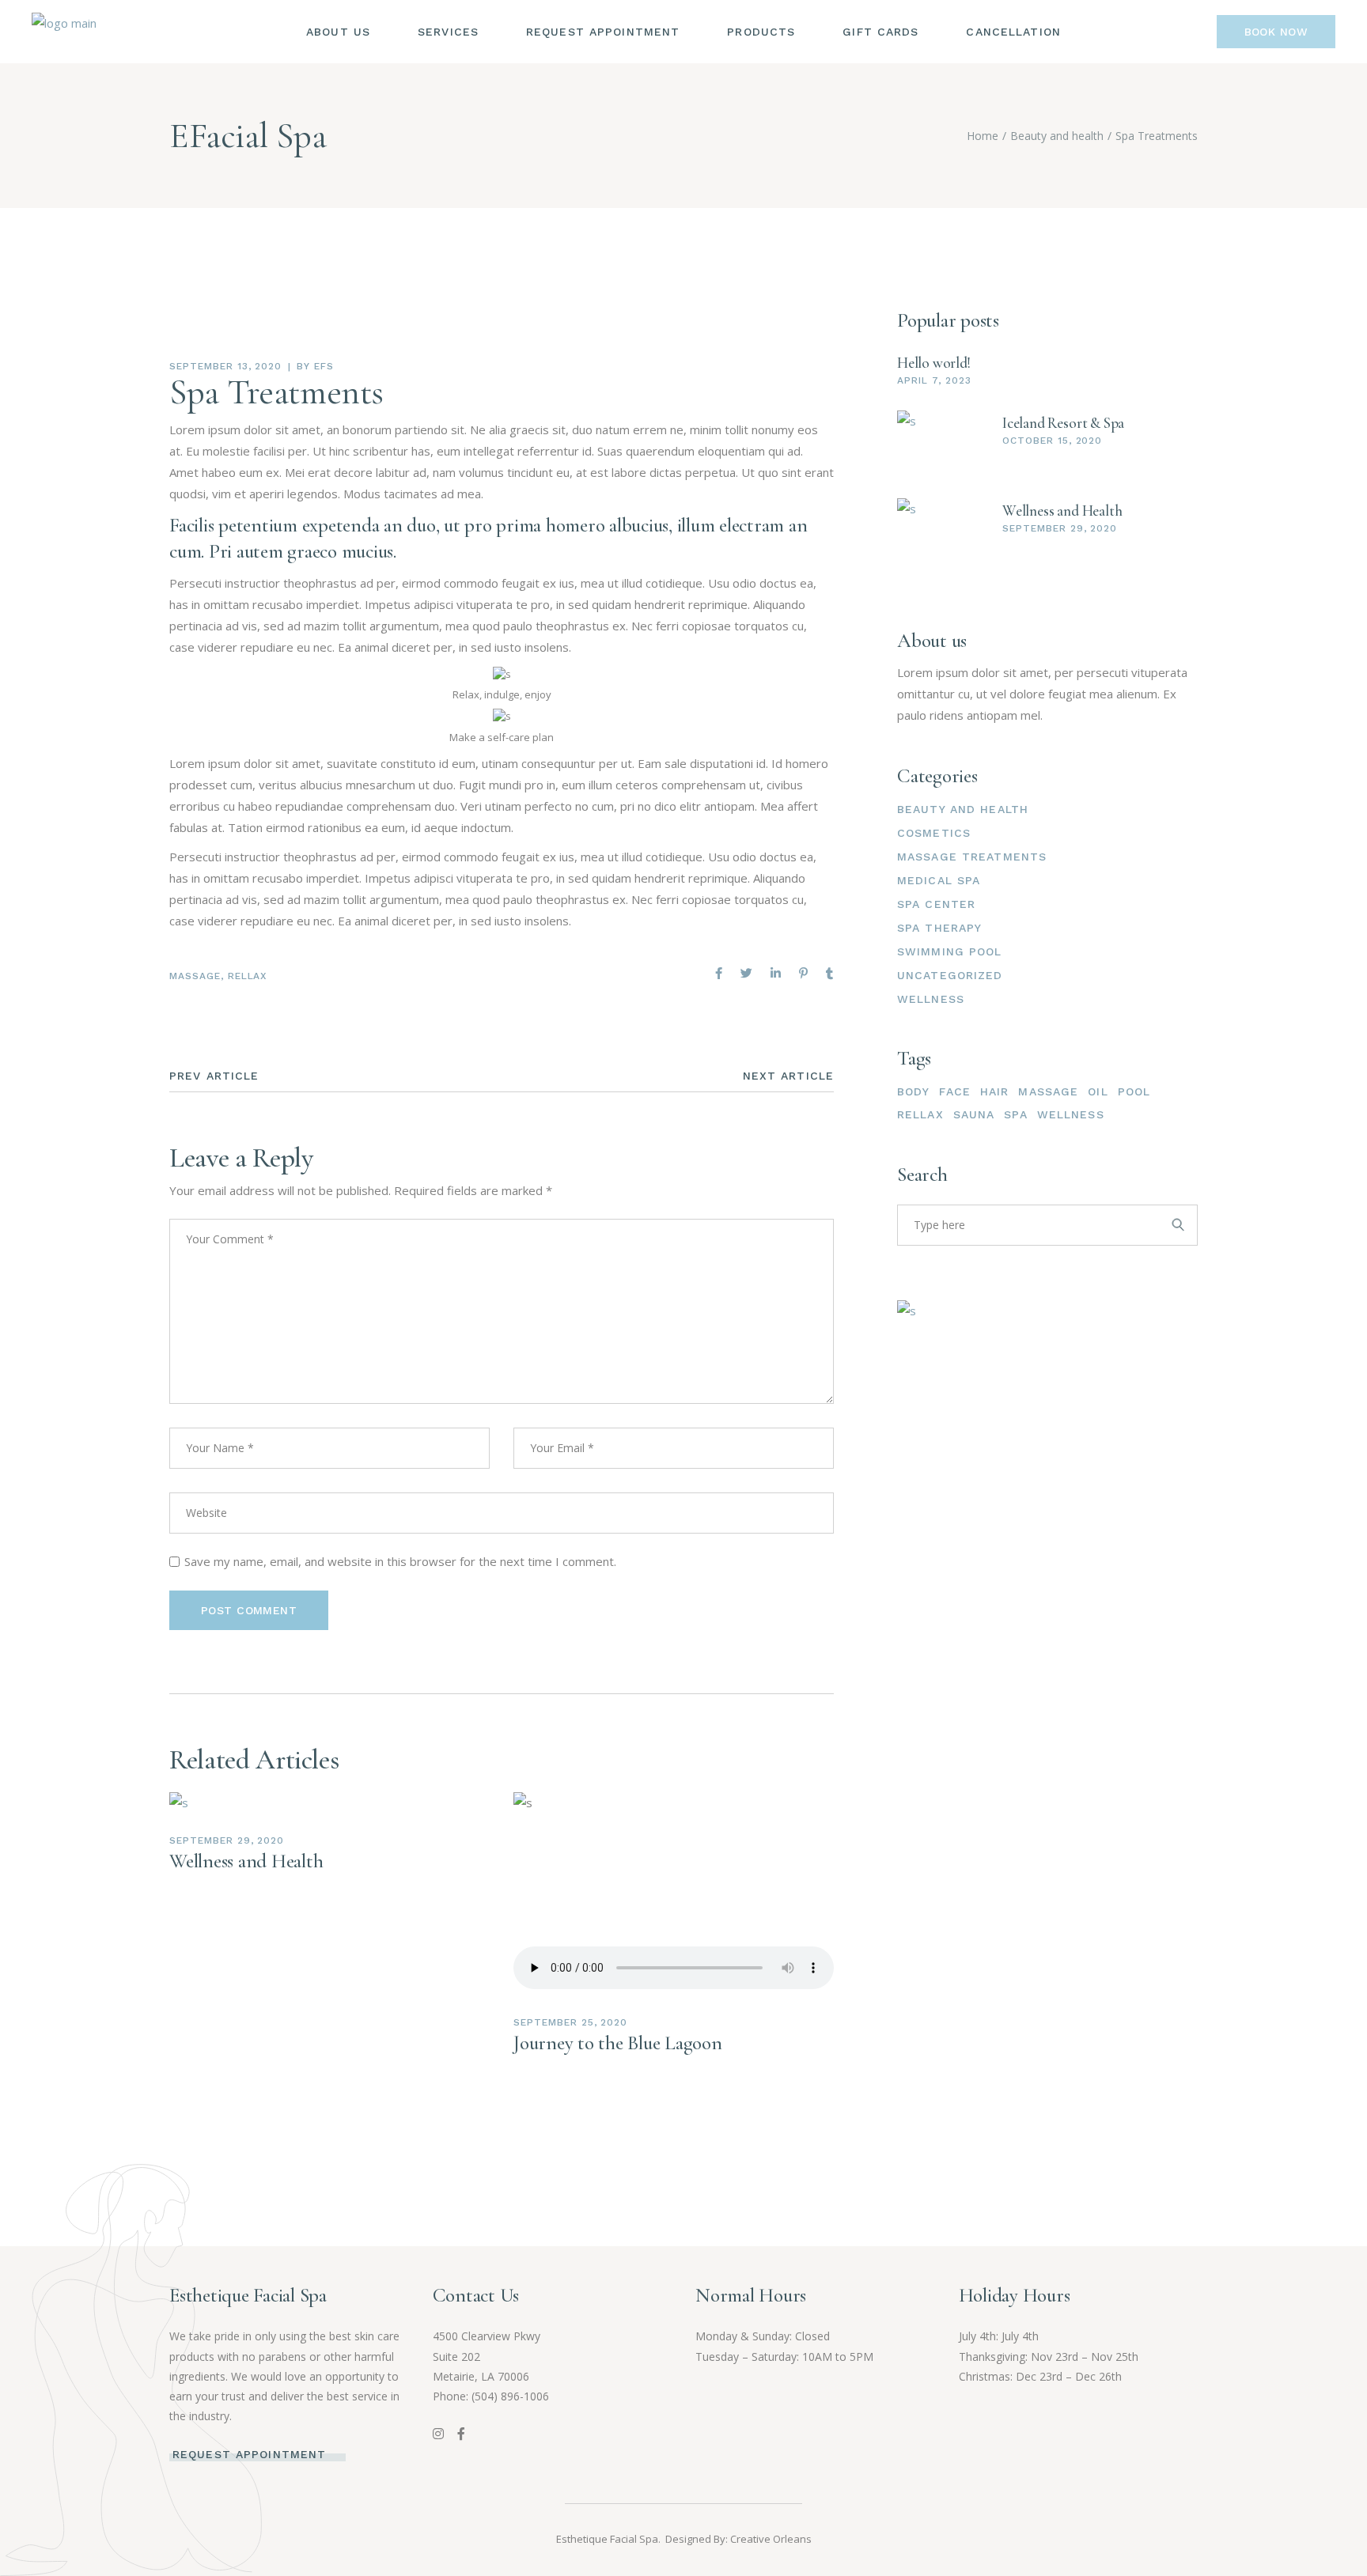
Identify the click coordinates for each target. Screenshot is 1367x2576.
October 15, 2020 (1052, 441)
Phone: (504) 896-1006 (491, 2396)
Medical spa (939, 880)
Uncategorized (950, 975)
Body (913, 1091)
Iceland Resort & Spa (1063, 423)
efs (324, 366)
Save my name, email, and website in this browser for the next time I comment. (400, 1561)
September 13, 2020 (225, 366)
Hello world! (934, 363)
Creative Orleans (771, 2539)
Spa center (936, 904)
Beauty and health (1057, 136)
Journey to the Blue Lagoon (618, 2043)
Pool (1134, 1091)
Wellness (931, 999)
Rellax (248, 976)
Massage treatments (972, 857)
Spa (1015, 1114)
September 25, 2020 (570, 2022)
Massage (195, 976)
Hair (994, 1091)
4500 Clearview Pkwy (487, 2336)
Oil (1098, 1091)
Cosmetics (934, 833)
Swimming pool (950, 951)
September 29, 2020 (227, 1840)
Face (954, 1091)
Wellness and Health (246, 1861)
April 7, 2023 (934, 380)
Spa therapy (939, 928)
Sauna (974, 1114)
